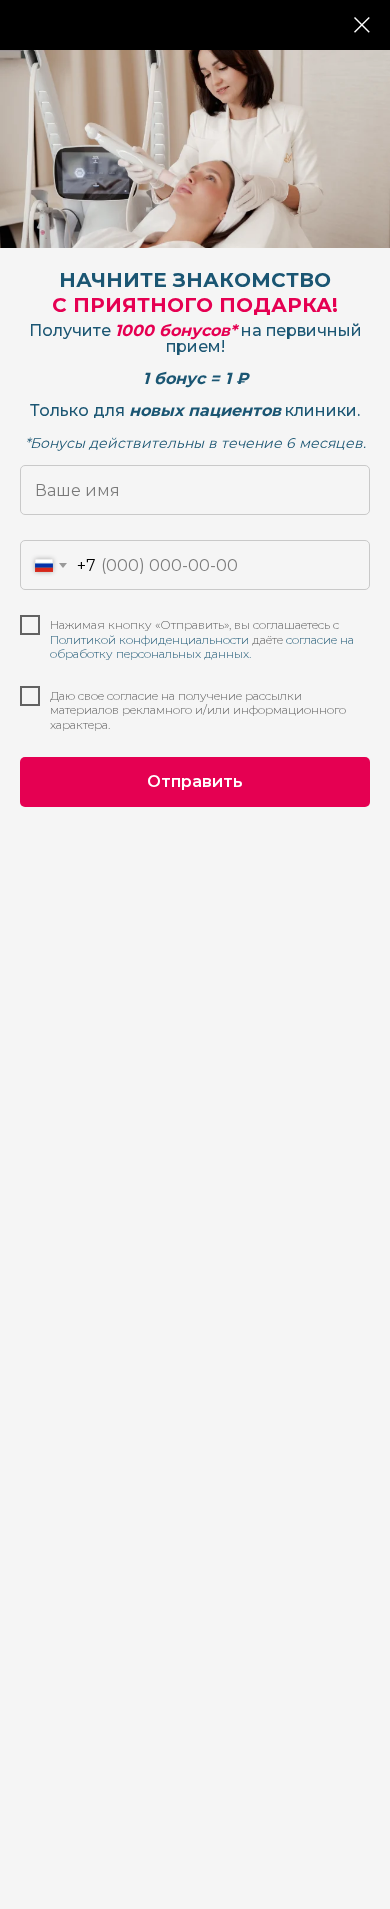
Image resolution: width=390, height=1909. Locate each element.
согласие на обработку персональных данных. (202, 646)
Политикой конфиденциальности (149, 639)
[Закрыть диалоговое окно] (362, 25)
